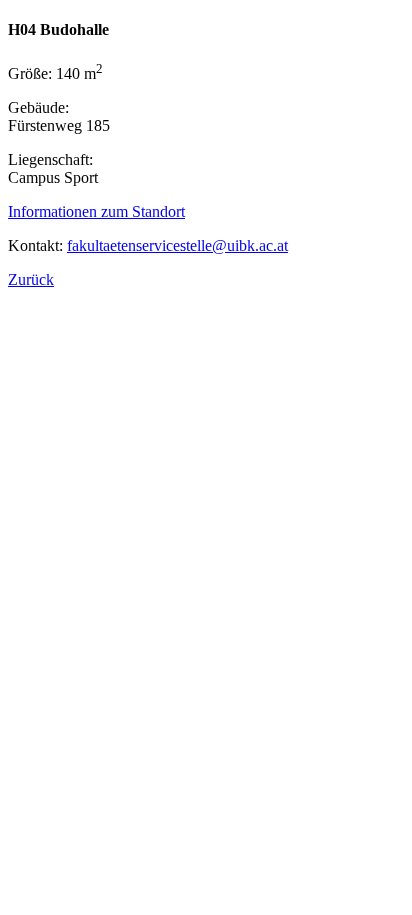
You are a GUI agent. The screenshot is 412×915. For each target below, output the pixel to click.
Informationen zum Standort (96, 211)
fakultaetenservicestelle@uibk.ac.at (177, 245)
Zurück (31, 279)
